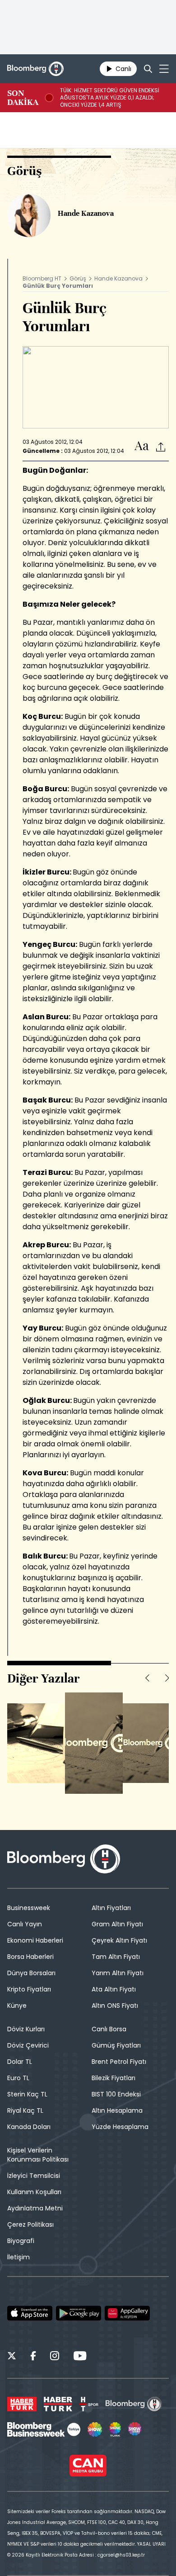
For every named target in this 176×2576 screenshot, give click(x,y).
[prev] (147, 1678)
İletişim (19, 2257)
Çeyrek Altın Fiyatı (119, 1940)
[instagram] (55, 2357)
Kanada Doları (29, 2127)
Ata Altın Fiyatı (114, 1989)
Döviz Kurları (26, 2029)
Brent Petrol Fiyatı (119, 2062)
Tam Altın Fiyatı (116, 1957)
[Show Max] (135, 2429)
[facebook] (33, 2357)
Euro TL (18, 2078)
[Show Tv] (95, 2429)
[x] (12, 2357)
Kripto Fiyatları (29, 1989)
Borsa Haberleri (30, 1957)
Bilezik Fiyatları (113, 2078)
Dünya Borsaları (31, 1973)
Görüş (78, 278)
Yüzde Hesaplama (120, 2127)
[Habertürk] (22, 2404)
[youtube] (80, 2357)
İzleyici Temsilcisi (34, 2176)
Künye (17, 2006)
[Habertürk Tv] (58, 2404)
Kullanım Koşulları (34, 2192)
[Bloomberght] (35, 69)
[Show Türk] (115, 2429)
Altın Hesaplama (117, 2110)
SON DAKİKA (23, 98)
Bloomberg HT (42, 278)
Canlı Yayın (25, 1924)
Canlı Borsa (109, 2029)
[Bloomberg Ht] (134, 2404)
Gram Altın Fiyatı (117, 1924)
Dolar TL (20, 2062)
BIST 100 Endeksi (116, 2094)
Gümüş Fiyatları (116, 2045)
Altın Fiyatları (111, 1908)
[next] (167, 1678)
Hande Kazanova (118, 278)
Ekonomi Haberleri (35, 1940)
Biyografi (21, 2241)
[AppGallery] (127, 2313)
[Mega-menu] (164, 69)
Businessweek (29, 1908)
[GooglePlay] (79, 2313)
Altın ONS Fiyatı (115, 2006)
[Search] (148, 69)
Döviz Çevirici (28, 2045)
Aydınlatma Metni (35, 2208)
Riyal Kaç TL (25, 2110)
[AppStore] (30, 2313)
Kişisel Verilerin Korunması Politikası (38, 2155)
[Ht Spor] (89, 2404)
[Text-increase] (142, 446)
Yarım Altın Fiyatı (118, 1973)
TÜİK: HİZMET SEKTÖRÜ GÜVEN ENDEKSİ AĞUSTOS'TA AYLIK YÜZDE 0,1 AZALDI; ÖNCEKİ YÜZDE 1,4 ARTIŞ (110, 98)
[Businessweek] (44, 2429)
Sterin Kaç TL (27, 2094)
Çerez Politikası (30, 2224)
